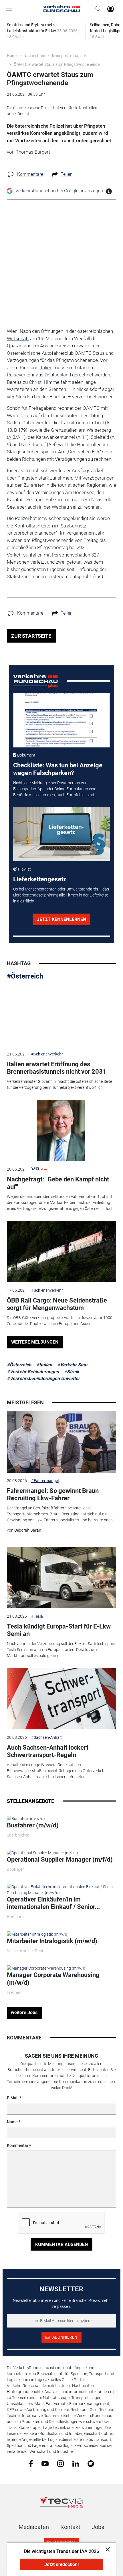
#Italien (44, 1365)
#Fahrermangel (45, 1481)
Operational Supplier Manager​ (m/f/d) (60, 1859)
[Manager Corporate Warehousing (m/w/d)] (47, 1968)
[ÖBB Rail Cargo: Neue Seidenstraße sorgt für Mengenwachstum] (62, 1252)
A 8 (12, 437)
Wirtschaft (18, 339)
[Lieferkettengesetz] (61, 834)
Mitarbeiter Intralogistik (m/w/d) (52, 1941)
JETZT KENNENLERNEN (61, 919)
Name (12, 2122)
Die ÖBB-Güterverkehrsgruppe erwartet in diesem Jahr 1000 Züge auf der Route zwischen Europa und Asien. (60, 1321)
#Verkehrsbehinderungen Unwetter (43, 1378)
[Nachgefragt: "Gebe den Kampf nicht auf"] (62, 1131)
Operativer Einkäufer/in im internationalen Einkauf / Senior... (53, 1903)
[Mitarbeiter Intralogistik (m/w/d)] (38, 1934)
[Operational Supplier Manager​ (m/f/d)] (42, 1852)
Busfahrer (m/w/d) (33, 1825)
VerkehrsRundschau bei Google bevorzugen (59, 191)
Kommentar (18, 2145)
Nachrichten (34, 56)
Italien (46, 368)
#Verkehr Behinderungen (33, 1372)
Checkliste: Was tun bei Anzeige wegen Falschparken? (58, 769)
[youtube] (45, 2463)
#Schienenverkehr (47, 1054)
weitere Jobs (24, 2012)
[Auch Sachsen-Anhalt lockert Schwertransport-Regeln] (62, 1699)
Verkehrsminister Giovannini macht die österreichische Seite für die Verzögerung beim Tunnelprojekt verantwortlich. (59, 1084)
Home (12, 56)
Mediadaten (34, 2527)
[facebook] (31, 2463)
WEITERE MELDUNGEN (35, 1342)
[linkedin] (76, 2463)
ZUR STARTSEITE (31, 636)
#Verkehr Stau (72, 1365)
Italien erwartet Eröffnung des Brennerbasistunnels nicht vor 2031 (57, 1068)
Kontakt (70, 2527)
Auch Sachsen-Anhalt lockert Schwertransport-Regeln (48, 1751)
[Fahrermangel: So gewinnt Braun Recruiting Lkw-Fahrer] (62, 1442)
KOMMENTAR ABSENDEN (61, 2244)
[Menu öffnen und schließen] (10, 9)
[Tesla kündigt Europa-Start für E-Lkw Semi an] (62, 1578)
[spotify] (91, 2463)
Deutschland (58, 375)
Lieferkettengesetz (40, 879)
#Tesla (37, 1616)
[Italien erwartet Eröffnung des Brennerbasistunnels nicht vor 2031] (62, 1016)
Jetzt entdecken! (61, 2564)
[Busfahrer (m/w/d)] (26, 1818)
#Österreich (25, 976)
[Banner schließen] (106, 2549)
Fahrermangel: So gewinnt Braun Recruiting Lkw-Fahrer (53, 1494)
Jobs (98, 2527)
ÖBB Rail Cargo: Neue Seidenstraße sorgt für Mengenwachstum (57, 1304)
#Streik (72, 1372)
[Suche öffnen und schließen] (97, 9)
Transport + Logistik (69, 56)
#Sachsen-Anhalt (46, 1737)
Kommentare (30, 174)
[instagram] (60, 2463)
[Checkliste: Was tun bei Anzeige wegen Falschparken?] (61, 720)
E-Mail (13, 2098)
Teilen (67, 174)
